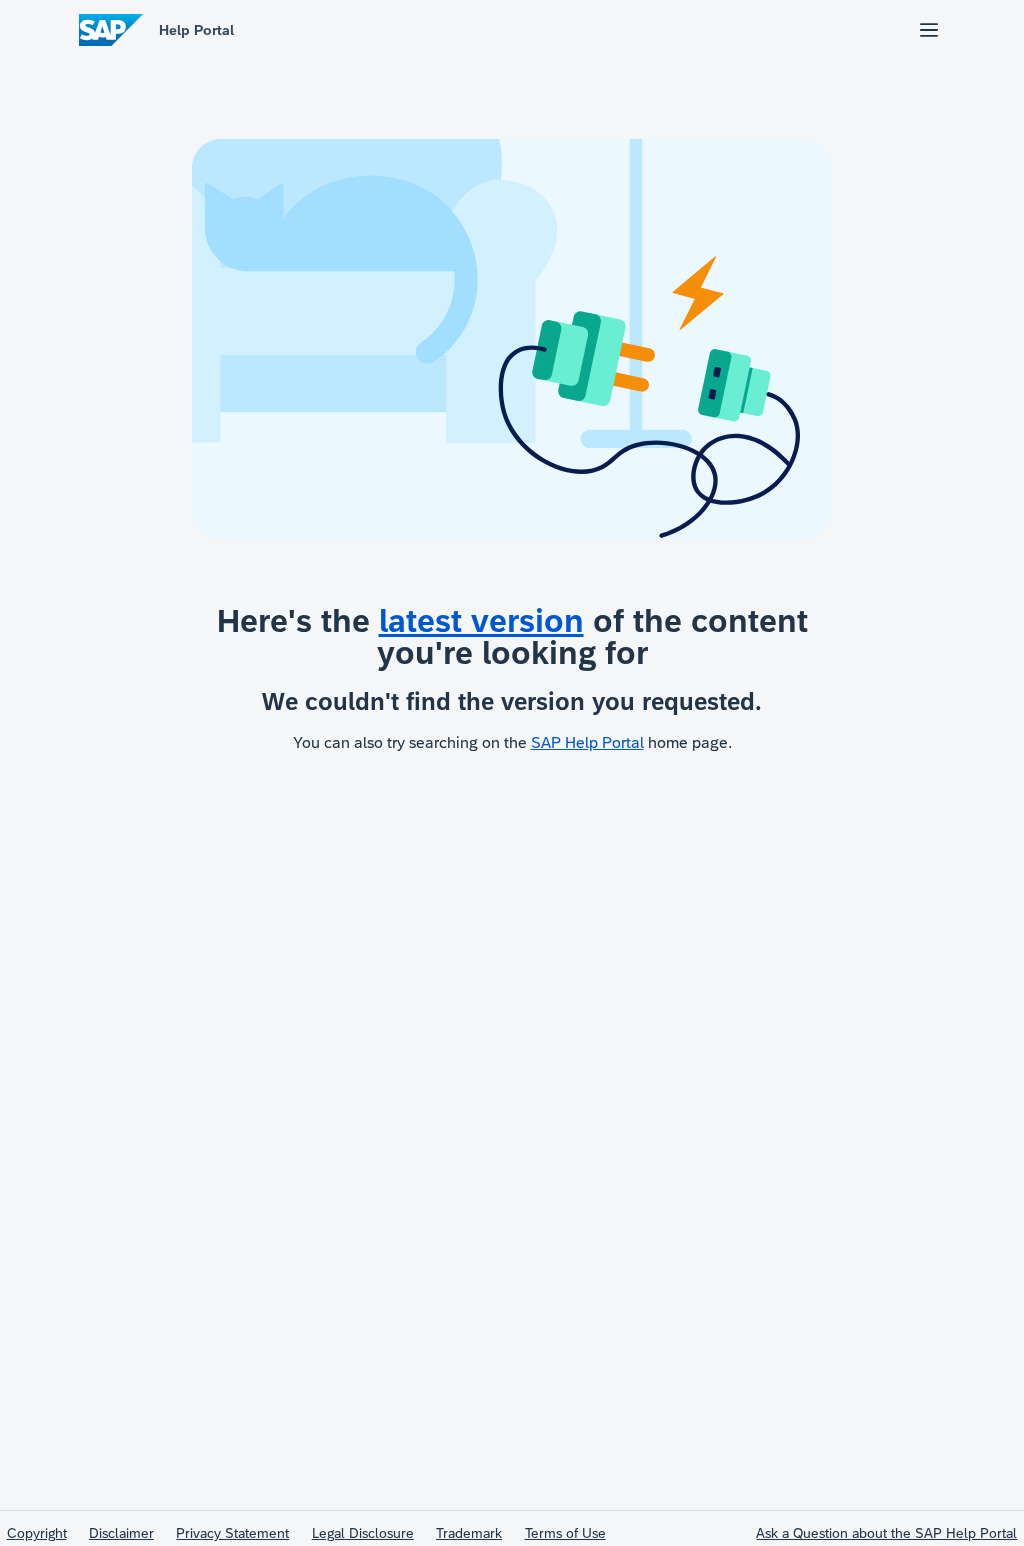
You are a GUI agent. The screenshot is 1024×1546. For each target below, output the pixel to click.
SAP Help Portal (587, 742)
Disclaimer (121, 1533)
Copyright (37, 1533)
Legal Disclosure (363, 1533)
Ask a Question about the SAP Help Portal (886, 1533)
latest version (481, 621)
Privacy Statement (232, 1533)
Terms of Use (565, 1533)
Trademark (469, 1533)
